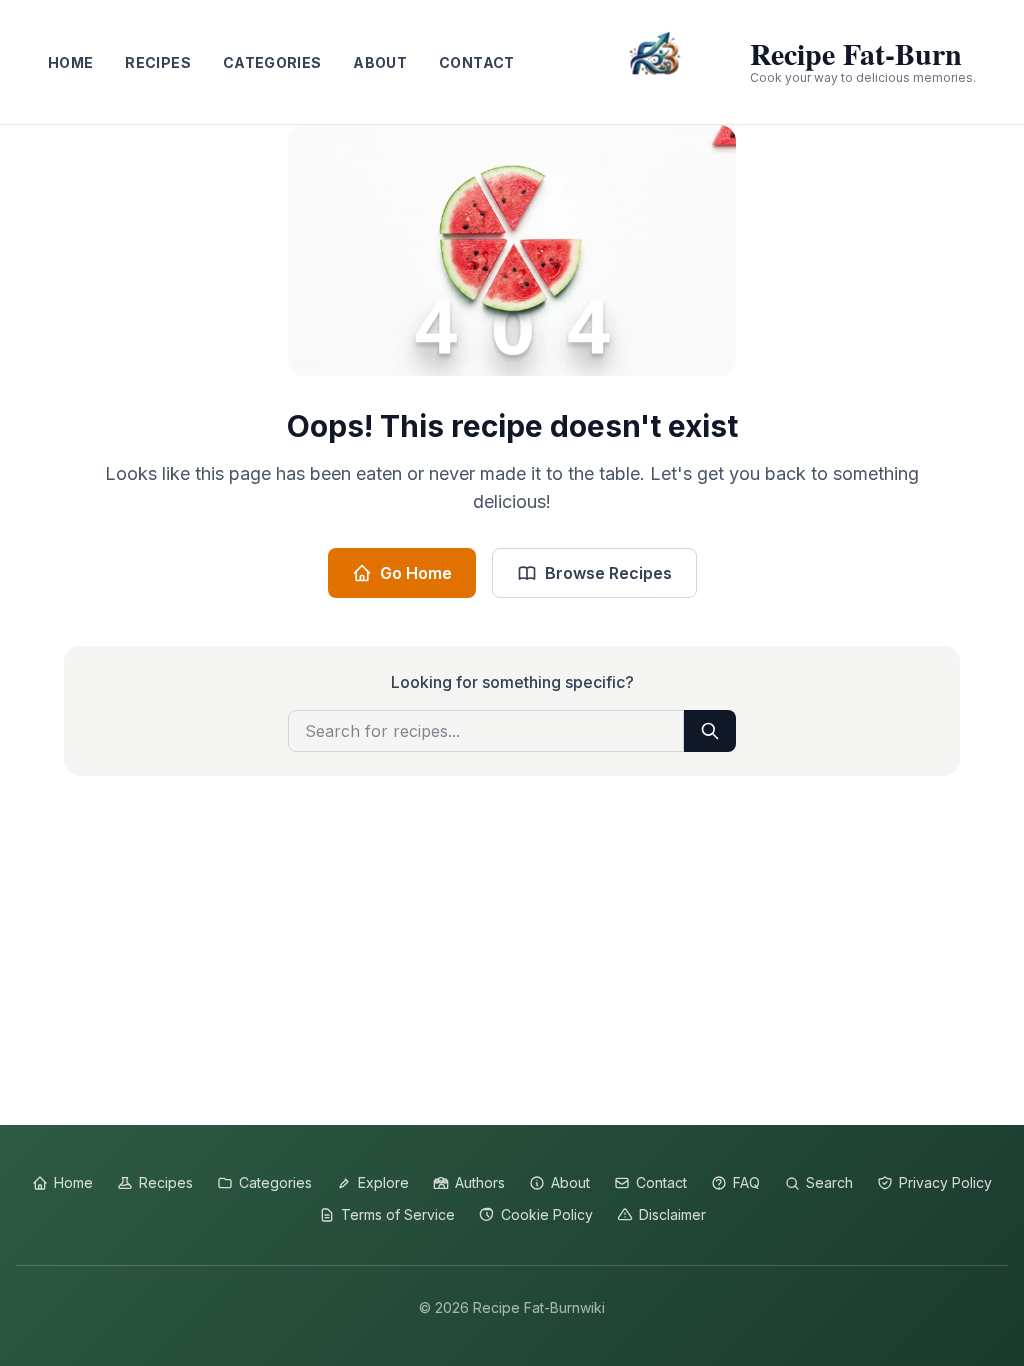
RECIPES (157, 62)
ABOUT (380, 62)
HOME (70, 62)
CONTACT (476, 62)
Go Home (416, 573)
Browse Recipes (608, 573)
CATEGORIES (272, 62)
